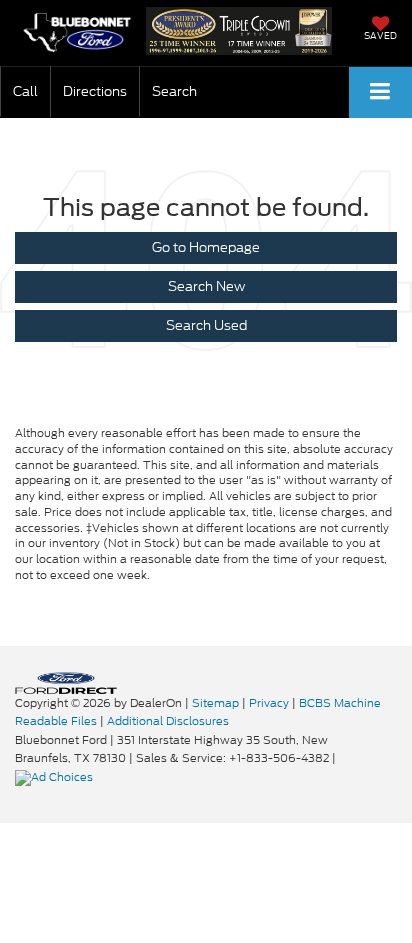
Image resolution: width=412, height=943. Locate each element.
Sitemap (215, 703)
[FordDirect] (66, 681)
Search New (206, 286)
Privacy (269, 703)
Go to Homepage (206, 247)
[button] (25, 91)
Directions (95, 91)
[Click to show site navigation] (380, 92)
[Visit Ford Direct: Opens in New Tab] (56, 777)
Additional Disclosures (168, 721)
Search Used (206, 325)
